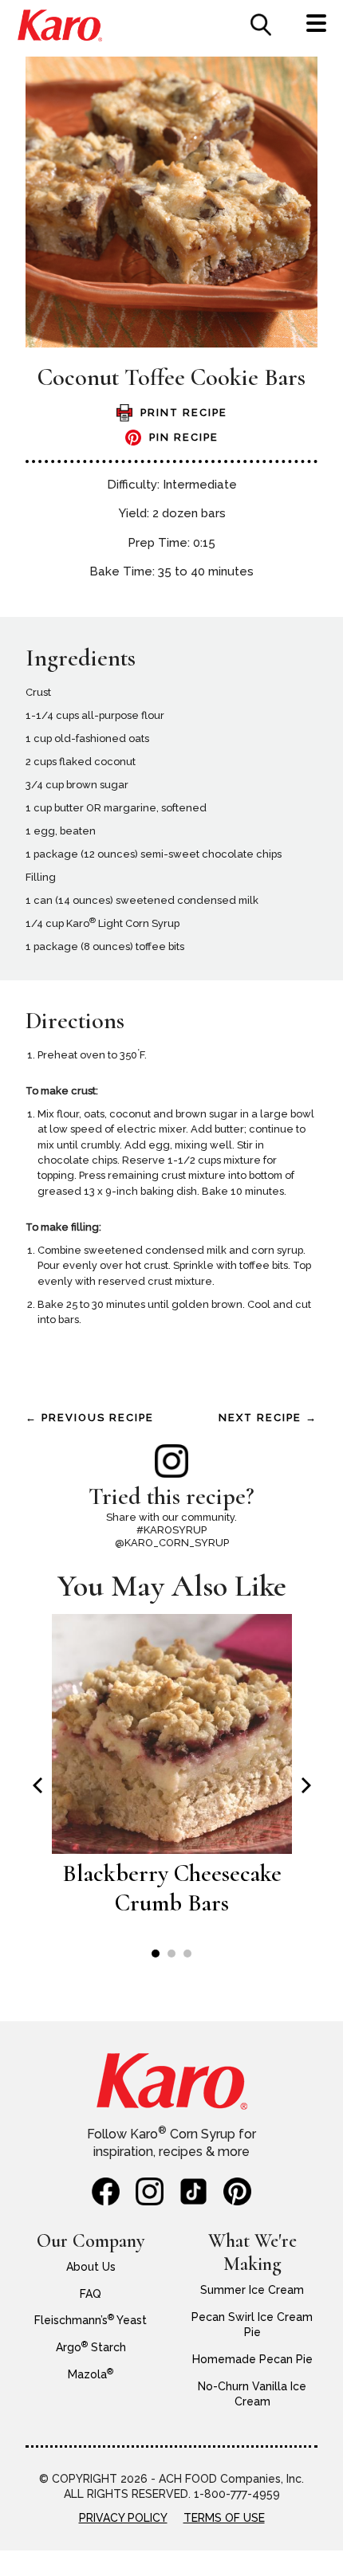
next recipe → (268, 1418)
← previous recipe (90, 1418)
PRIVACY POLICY (123, 2518)
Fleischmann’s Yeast (91, 2320)
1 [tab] (156, 1954)
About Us (91, 2267)
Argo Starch (91, 2347)
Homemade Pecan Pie (252, 2359)
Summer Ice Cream (252, 2290)
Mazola (91, 2374)
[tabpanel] (172, 1774)
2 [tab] (171, 1954)
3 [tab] (187, 1954)
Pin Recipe (184, 437)
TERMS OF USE (224, 2518)
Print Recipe (184, 412)
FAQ (91, 2294)
